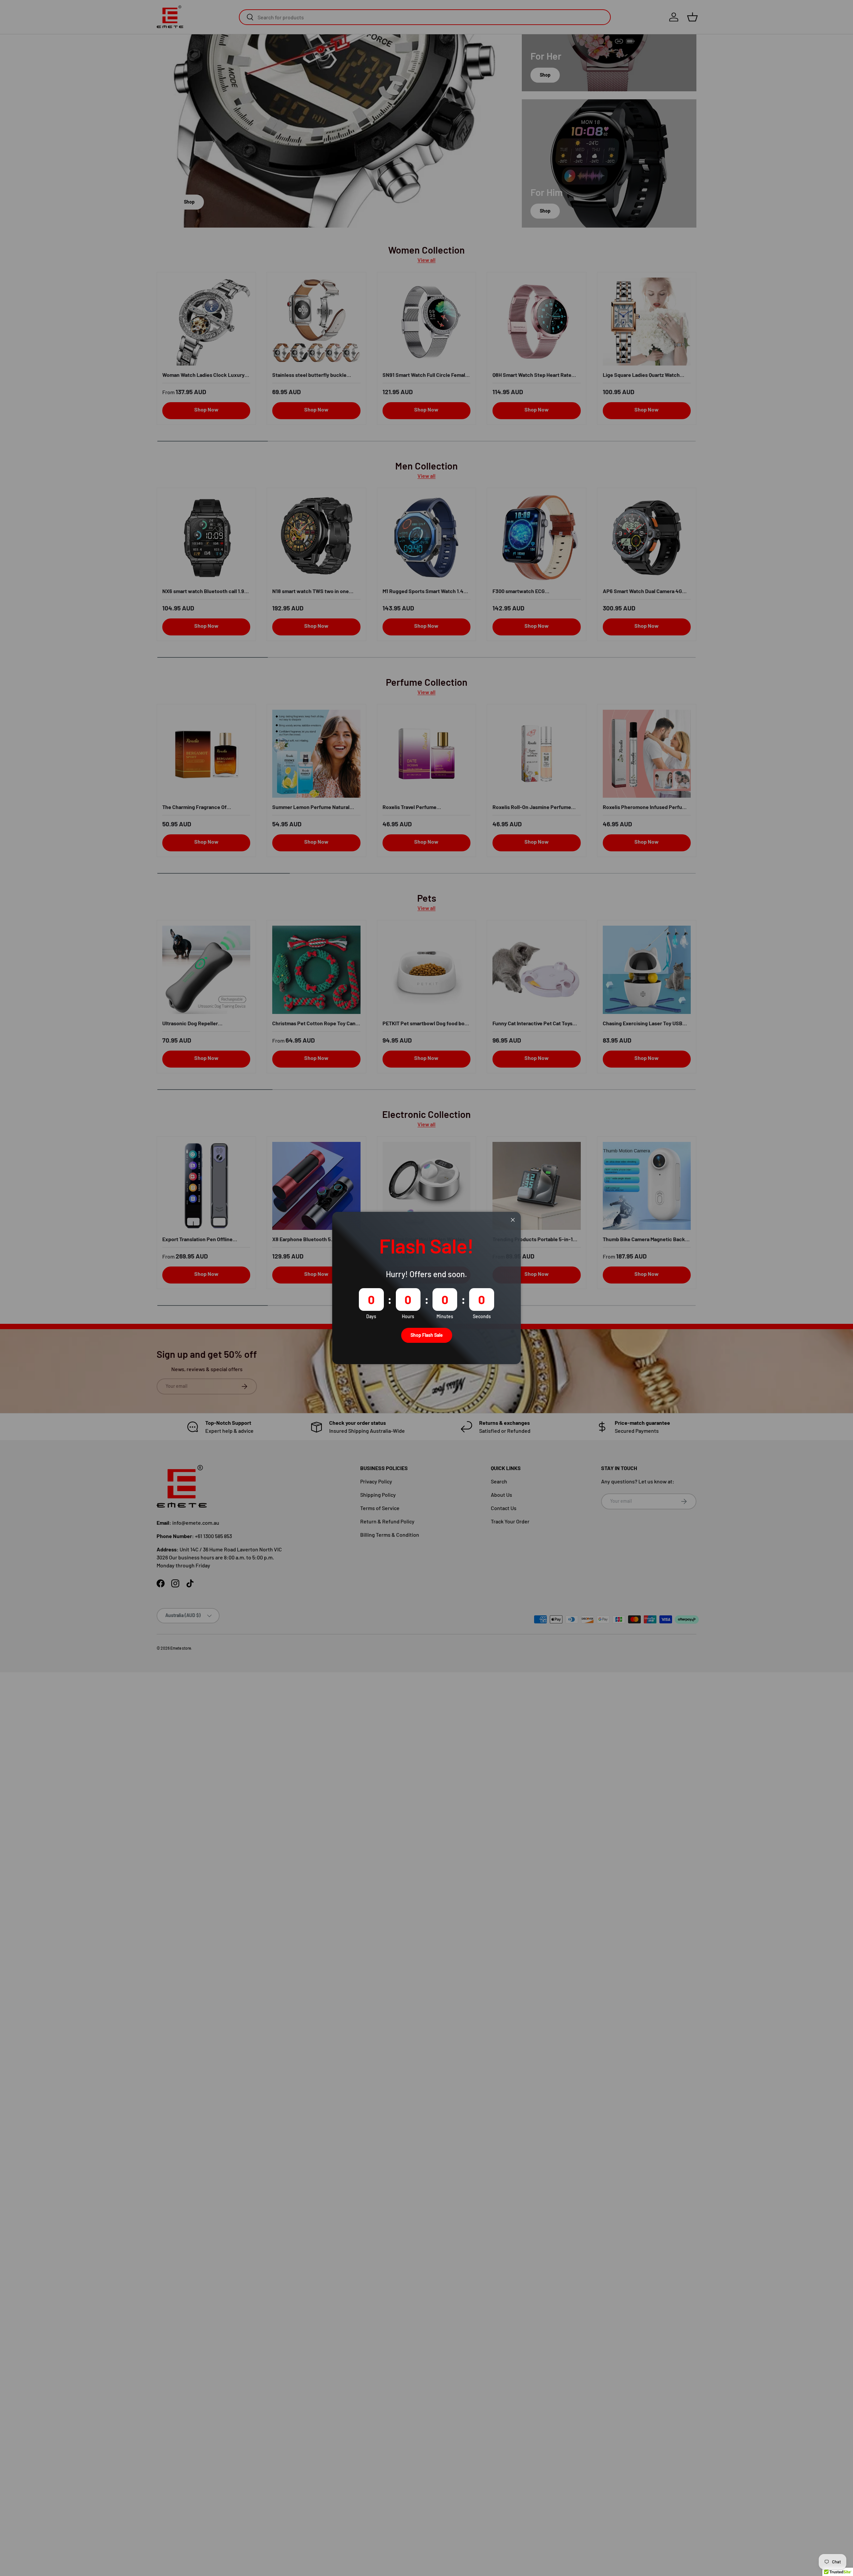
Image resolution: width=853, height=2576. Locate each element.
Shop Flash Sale (427, 1335)
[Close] (513, 1220)
